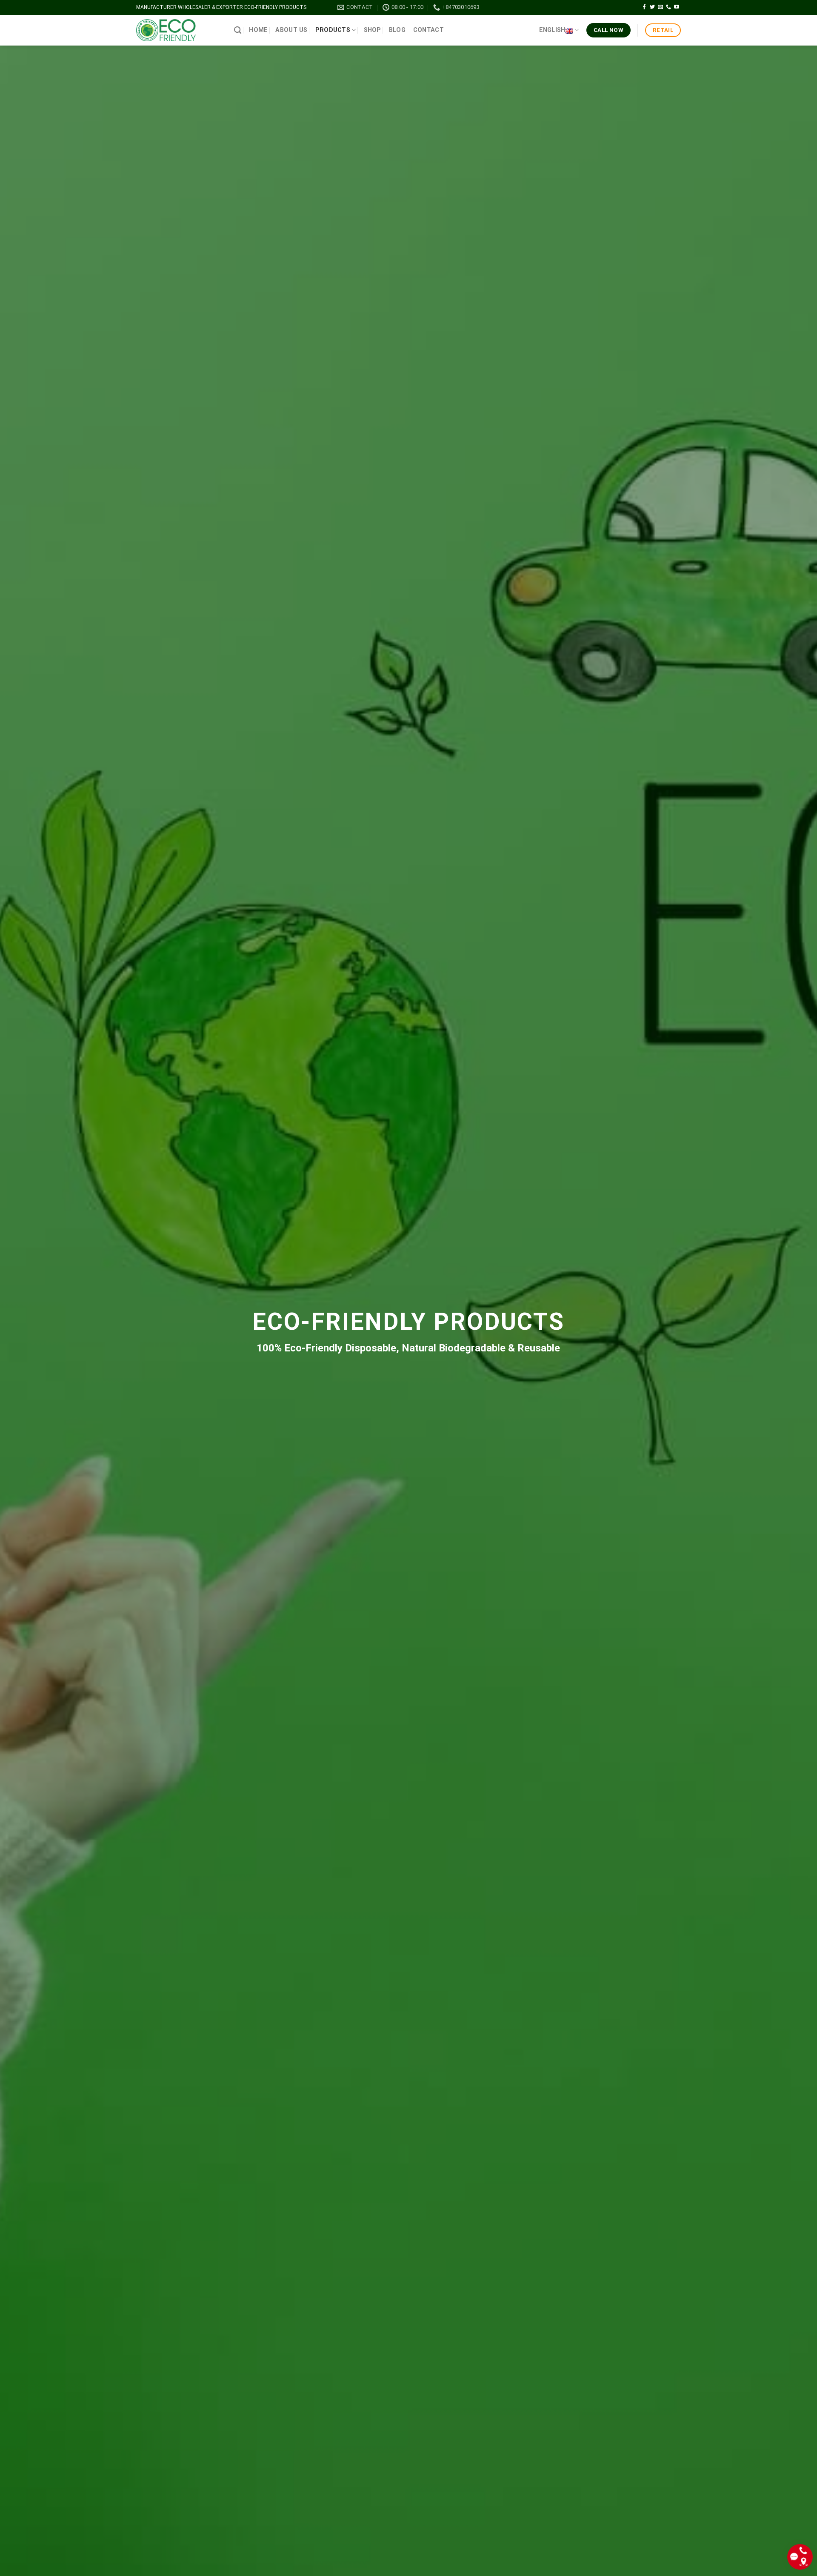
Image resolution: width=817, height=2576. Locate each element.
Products (333, 30)
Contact (428, 30)
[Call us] (668, 7)
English (552, 30)
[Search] (238, 30)
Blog (397, 30)
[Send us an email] (660, 7)
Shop (373, 30)
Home (258, 30)
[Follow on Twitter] (652, 7)
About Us (291, 30)
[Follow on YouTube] (677, 7)
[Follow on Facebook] (644, 7)
